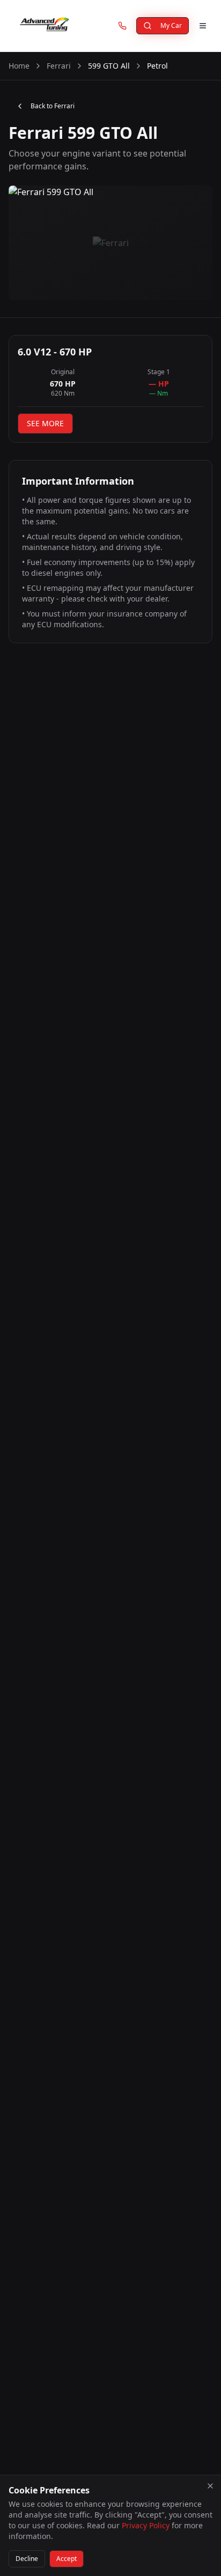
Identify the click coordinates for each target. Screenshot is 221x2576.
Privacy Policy (146, 2525)
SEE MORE (45, 423)
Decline (27, 2559)
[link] (122, 26)
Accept (67, 2559)
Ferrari (59, 66)
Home (19, 66)
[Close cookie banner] (210, 2486)
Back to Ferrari (53, 106)
